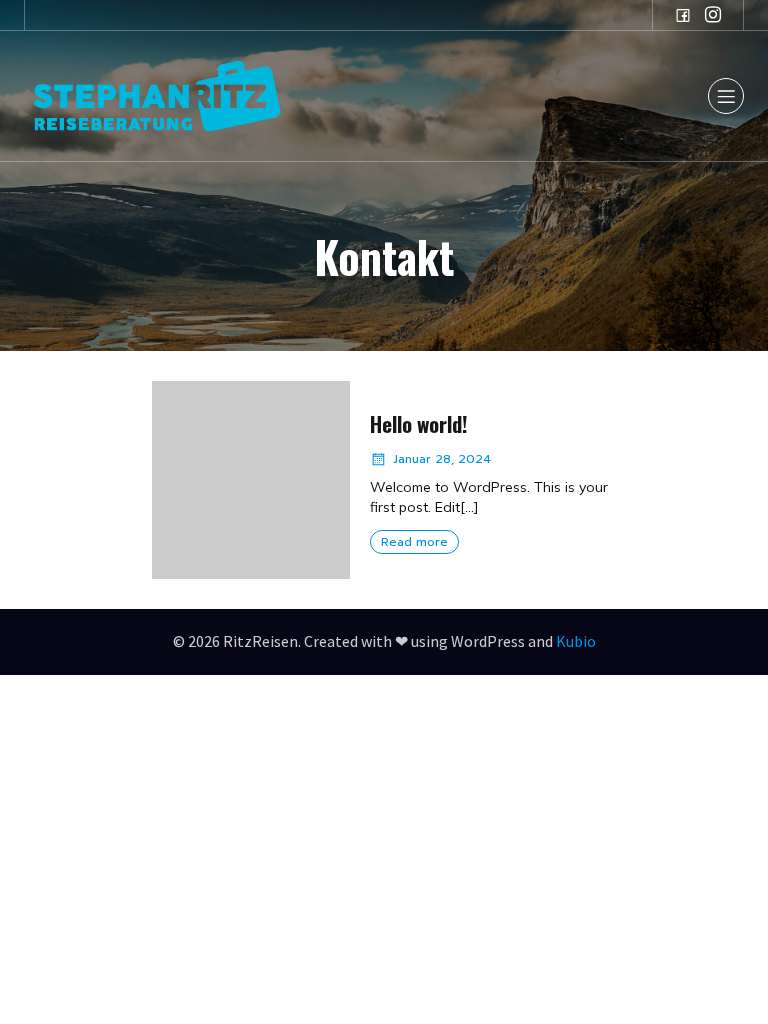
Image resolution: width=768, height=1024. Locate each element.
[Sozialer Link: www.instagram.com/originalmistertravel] (713, 15)
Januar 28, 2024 (442, 459)
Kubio (576, 641)
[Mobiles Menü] (726, 96)
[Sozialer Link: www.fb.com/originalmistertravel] (683, 15)
